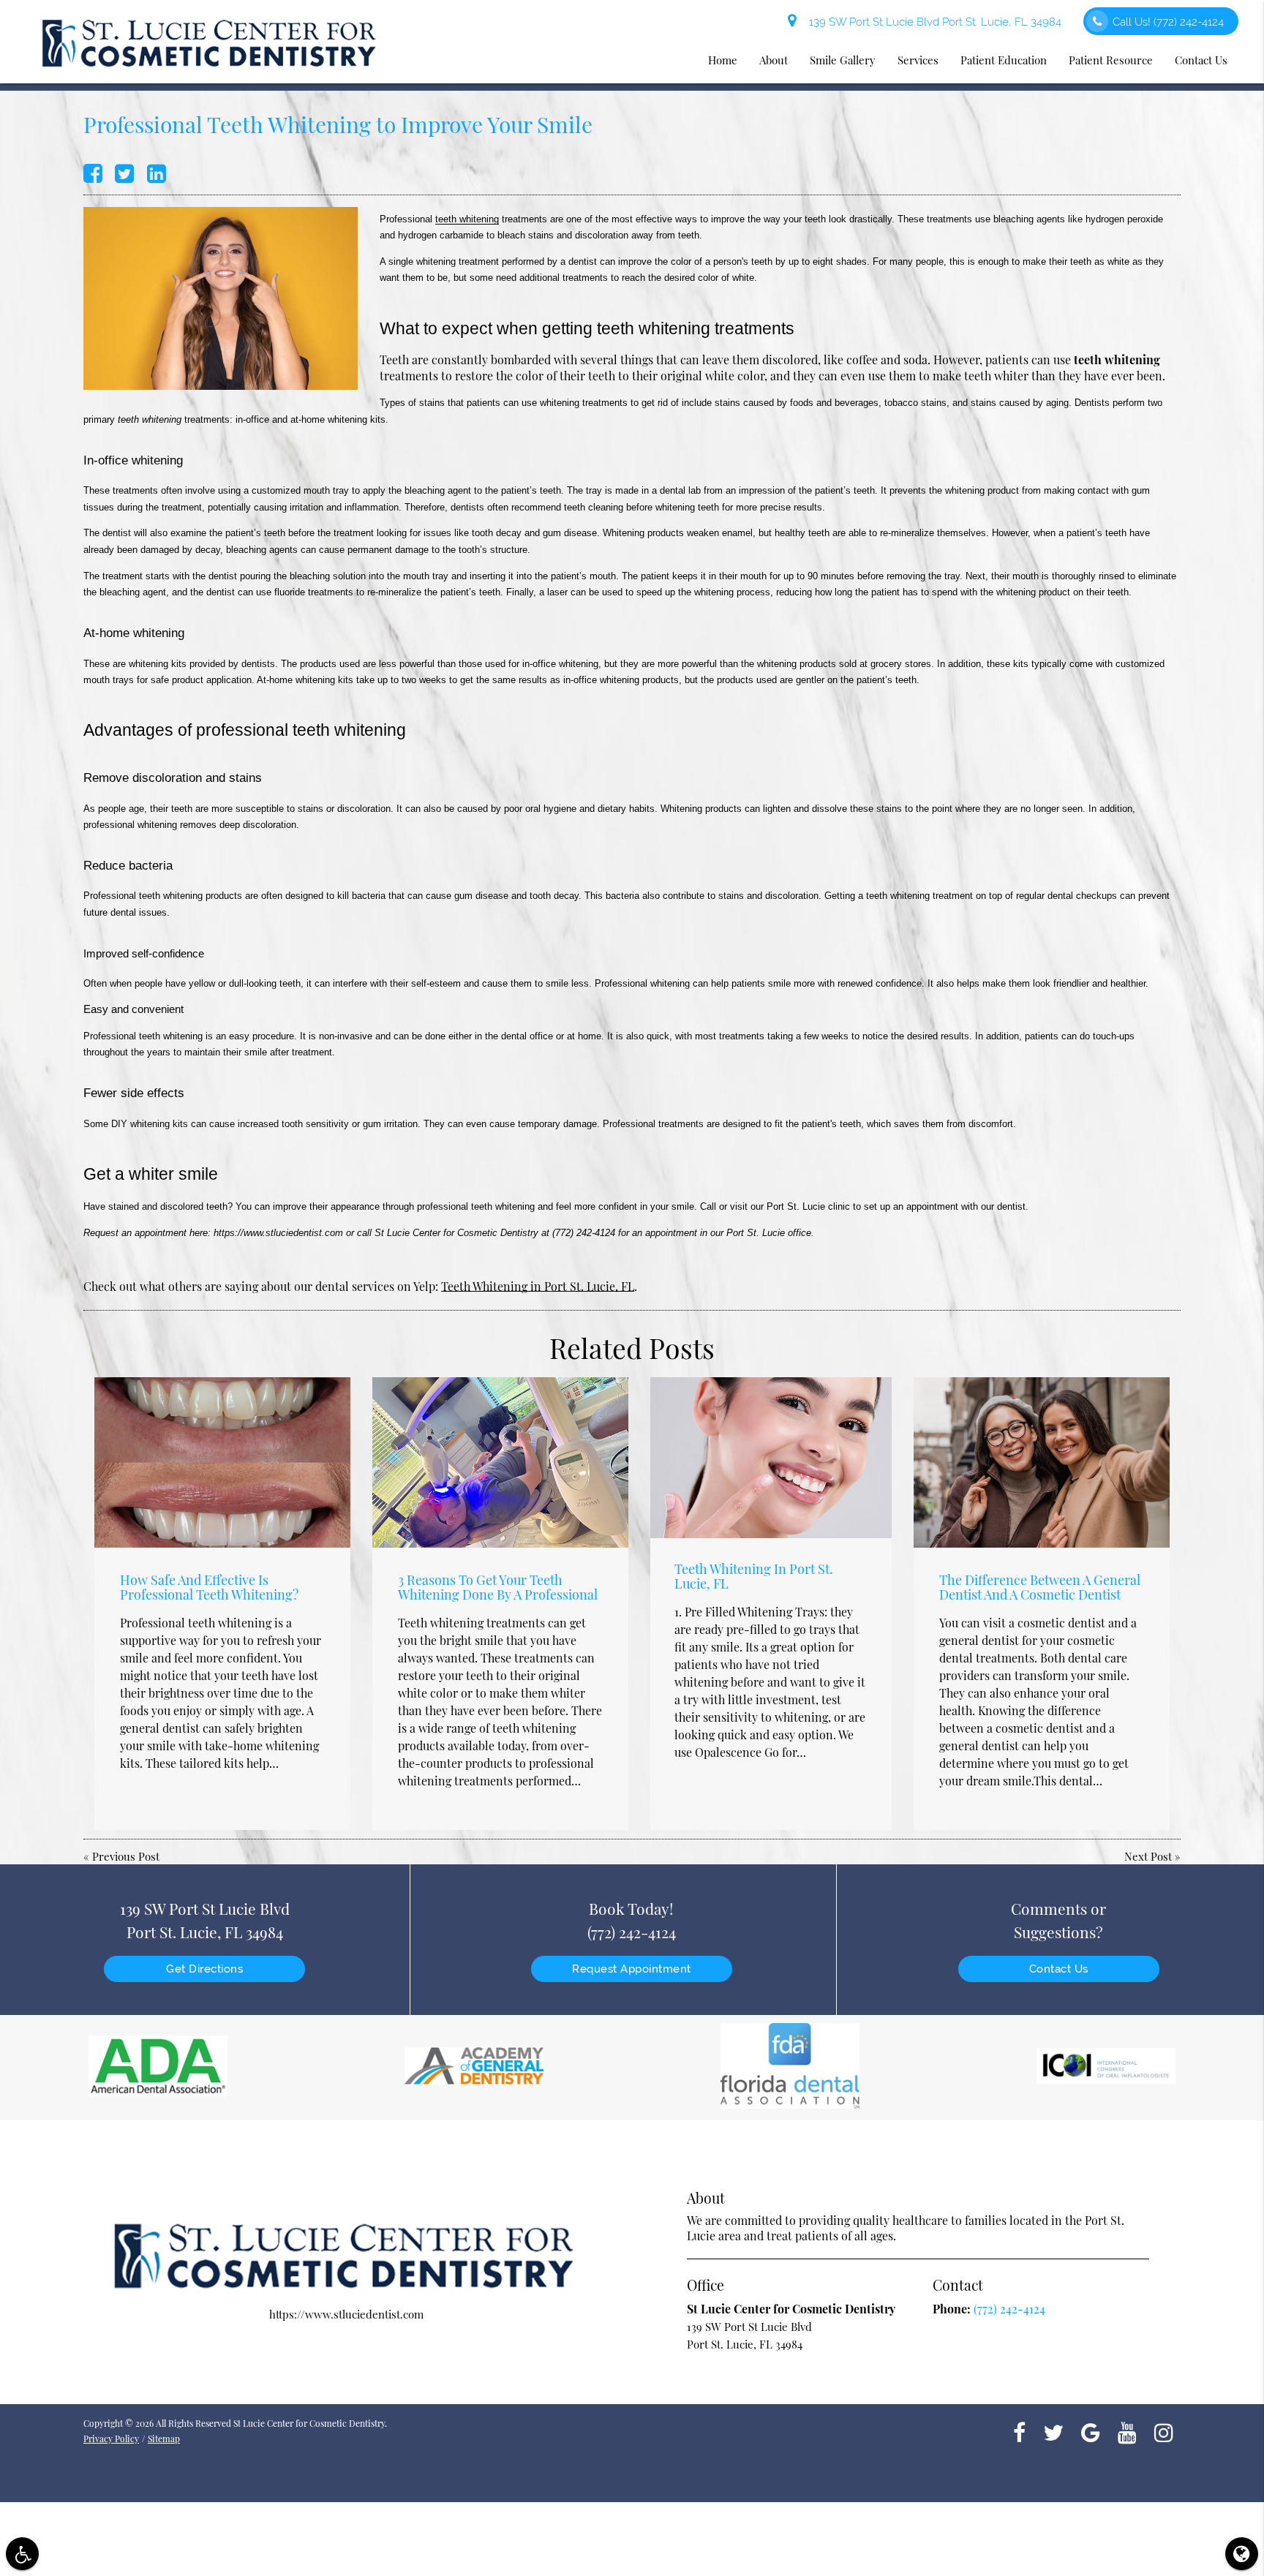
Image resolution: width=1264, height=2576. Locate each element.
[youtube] (1127, 2431)
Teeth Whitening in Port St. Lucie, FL (538, 1286)
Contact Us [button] (1201, 60)
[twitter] (1053, 2431)
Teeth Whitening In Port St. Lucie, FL (754, 1576)
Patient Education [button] (1004, 60)
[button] (22, 2554)
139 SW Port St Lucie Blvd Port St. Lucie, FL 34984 (932, 22)
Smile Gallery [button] (843, 60)
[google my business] (1091, 2431)
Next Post (1148, 1856)
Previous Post (126, 1856)
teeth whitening (467, 219)
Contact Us (1059, 1969)
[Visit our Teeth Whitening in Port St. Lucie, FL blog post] (771, 1458)
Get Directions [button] (204, 1969)
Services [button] (918, 60)
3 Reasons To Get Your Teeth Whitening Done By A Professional (498, 1587)
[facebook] (1019, 2431)
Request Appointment (632, 1969)
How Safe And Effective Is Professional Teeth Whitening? (209, 1587)
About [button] (774, 60)
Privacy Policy (111, 2438)
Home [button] (723, 60)
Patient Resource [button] (1111, 60)
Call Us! (1168, 22)
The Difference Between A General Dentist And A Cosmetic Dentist (1040, 1587)
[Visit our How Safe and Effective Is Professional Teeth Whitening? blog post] (222, 1462)
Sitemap (164, 2438)
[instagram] (1164, 2431)
